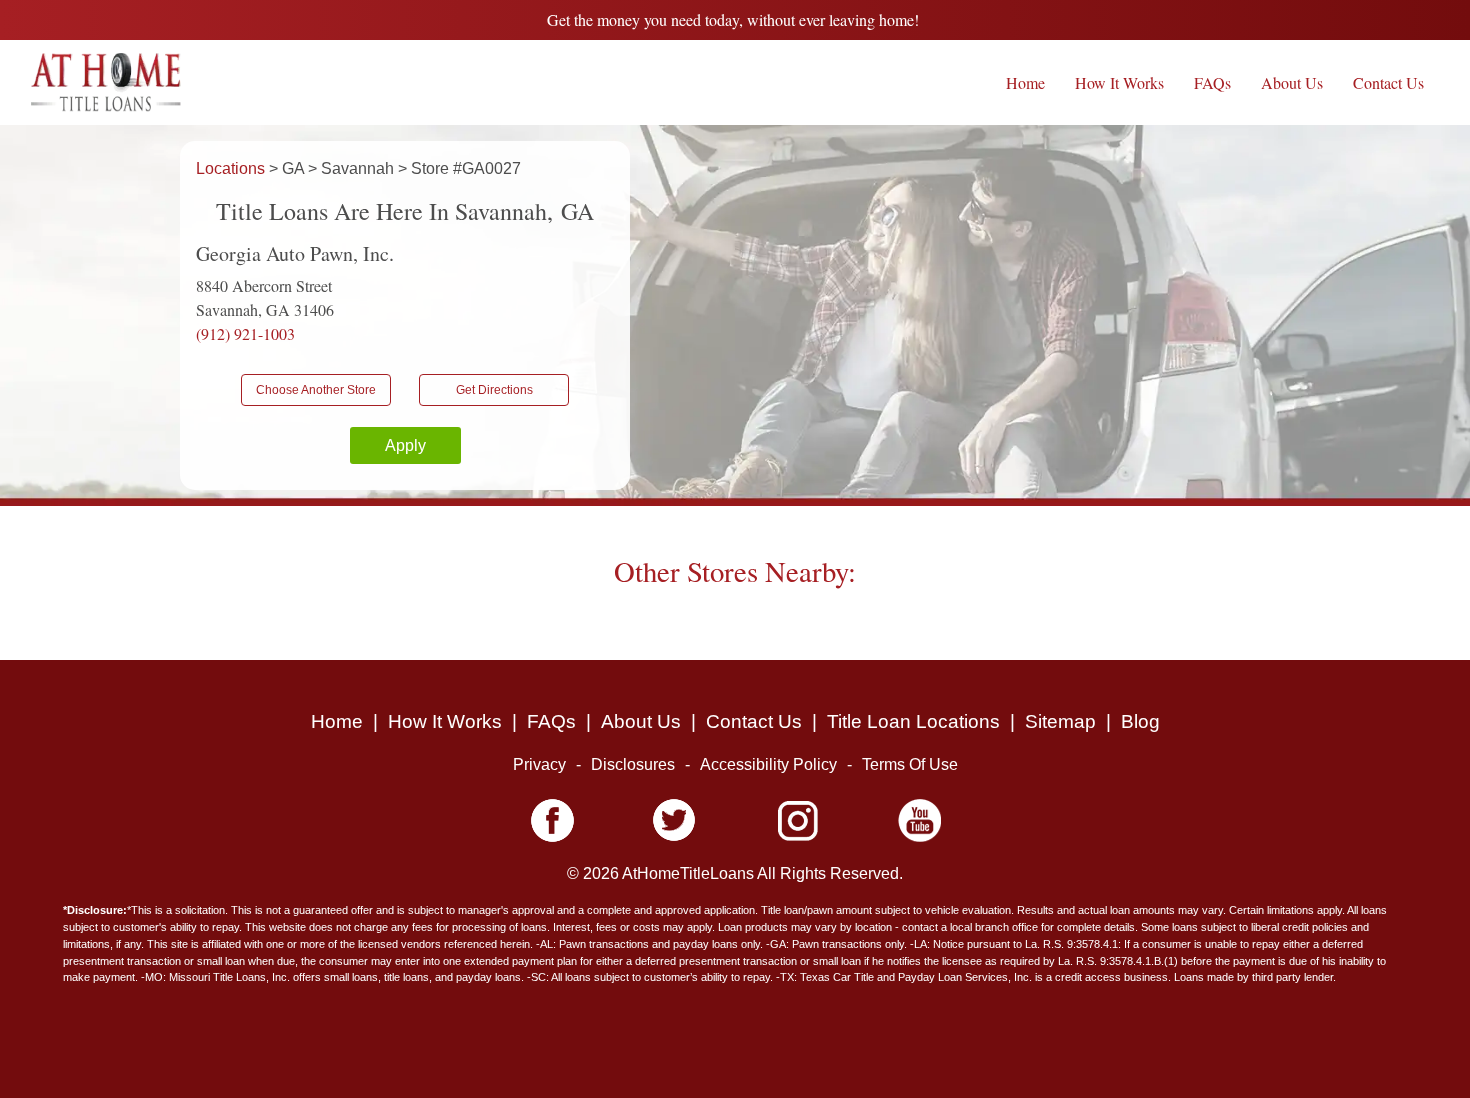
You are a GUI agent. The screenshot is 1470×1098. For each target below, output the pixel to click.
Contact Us (1388, 82)
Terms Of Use (910, 764)
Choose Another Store (316, 390)
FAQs (1212, 82)
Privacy (539, 764)
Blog (1140, 721)
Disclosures (633, 764)
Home (1025, 82)
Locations (232, 168)
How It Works (1119, 82)
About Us (1292, 82)
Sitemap (1060, 721)
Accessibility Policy (768, 764)
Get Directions (494, 390)
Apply (405, 445)
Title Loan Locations (913, 721)
